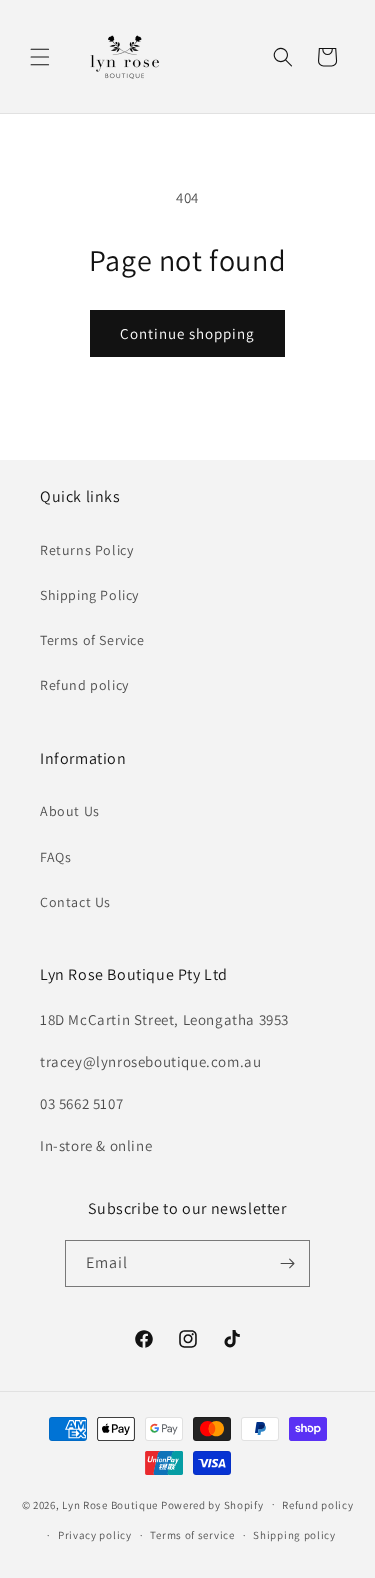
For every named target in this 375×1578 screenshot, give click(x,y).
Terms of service (192, 1535)
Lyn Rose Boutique (110, 1504)
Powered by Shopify (212, 1504)
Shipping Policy (89, 595)
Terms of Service (92, 640)
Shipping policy (294, 1535)
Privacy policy (95, 1535)
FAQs (55, 857)
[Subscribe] (287, 1263)
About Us (70, 811)
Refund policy (84, 685)
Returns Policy (86, 550)
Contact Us (75, 902)
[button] (40, 57)
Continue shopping (187, 333)
